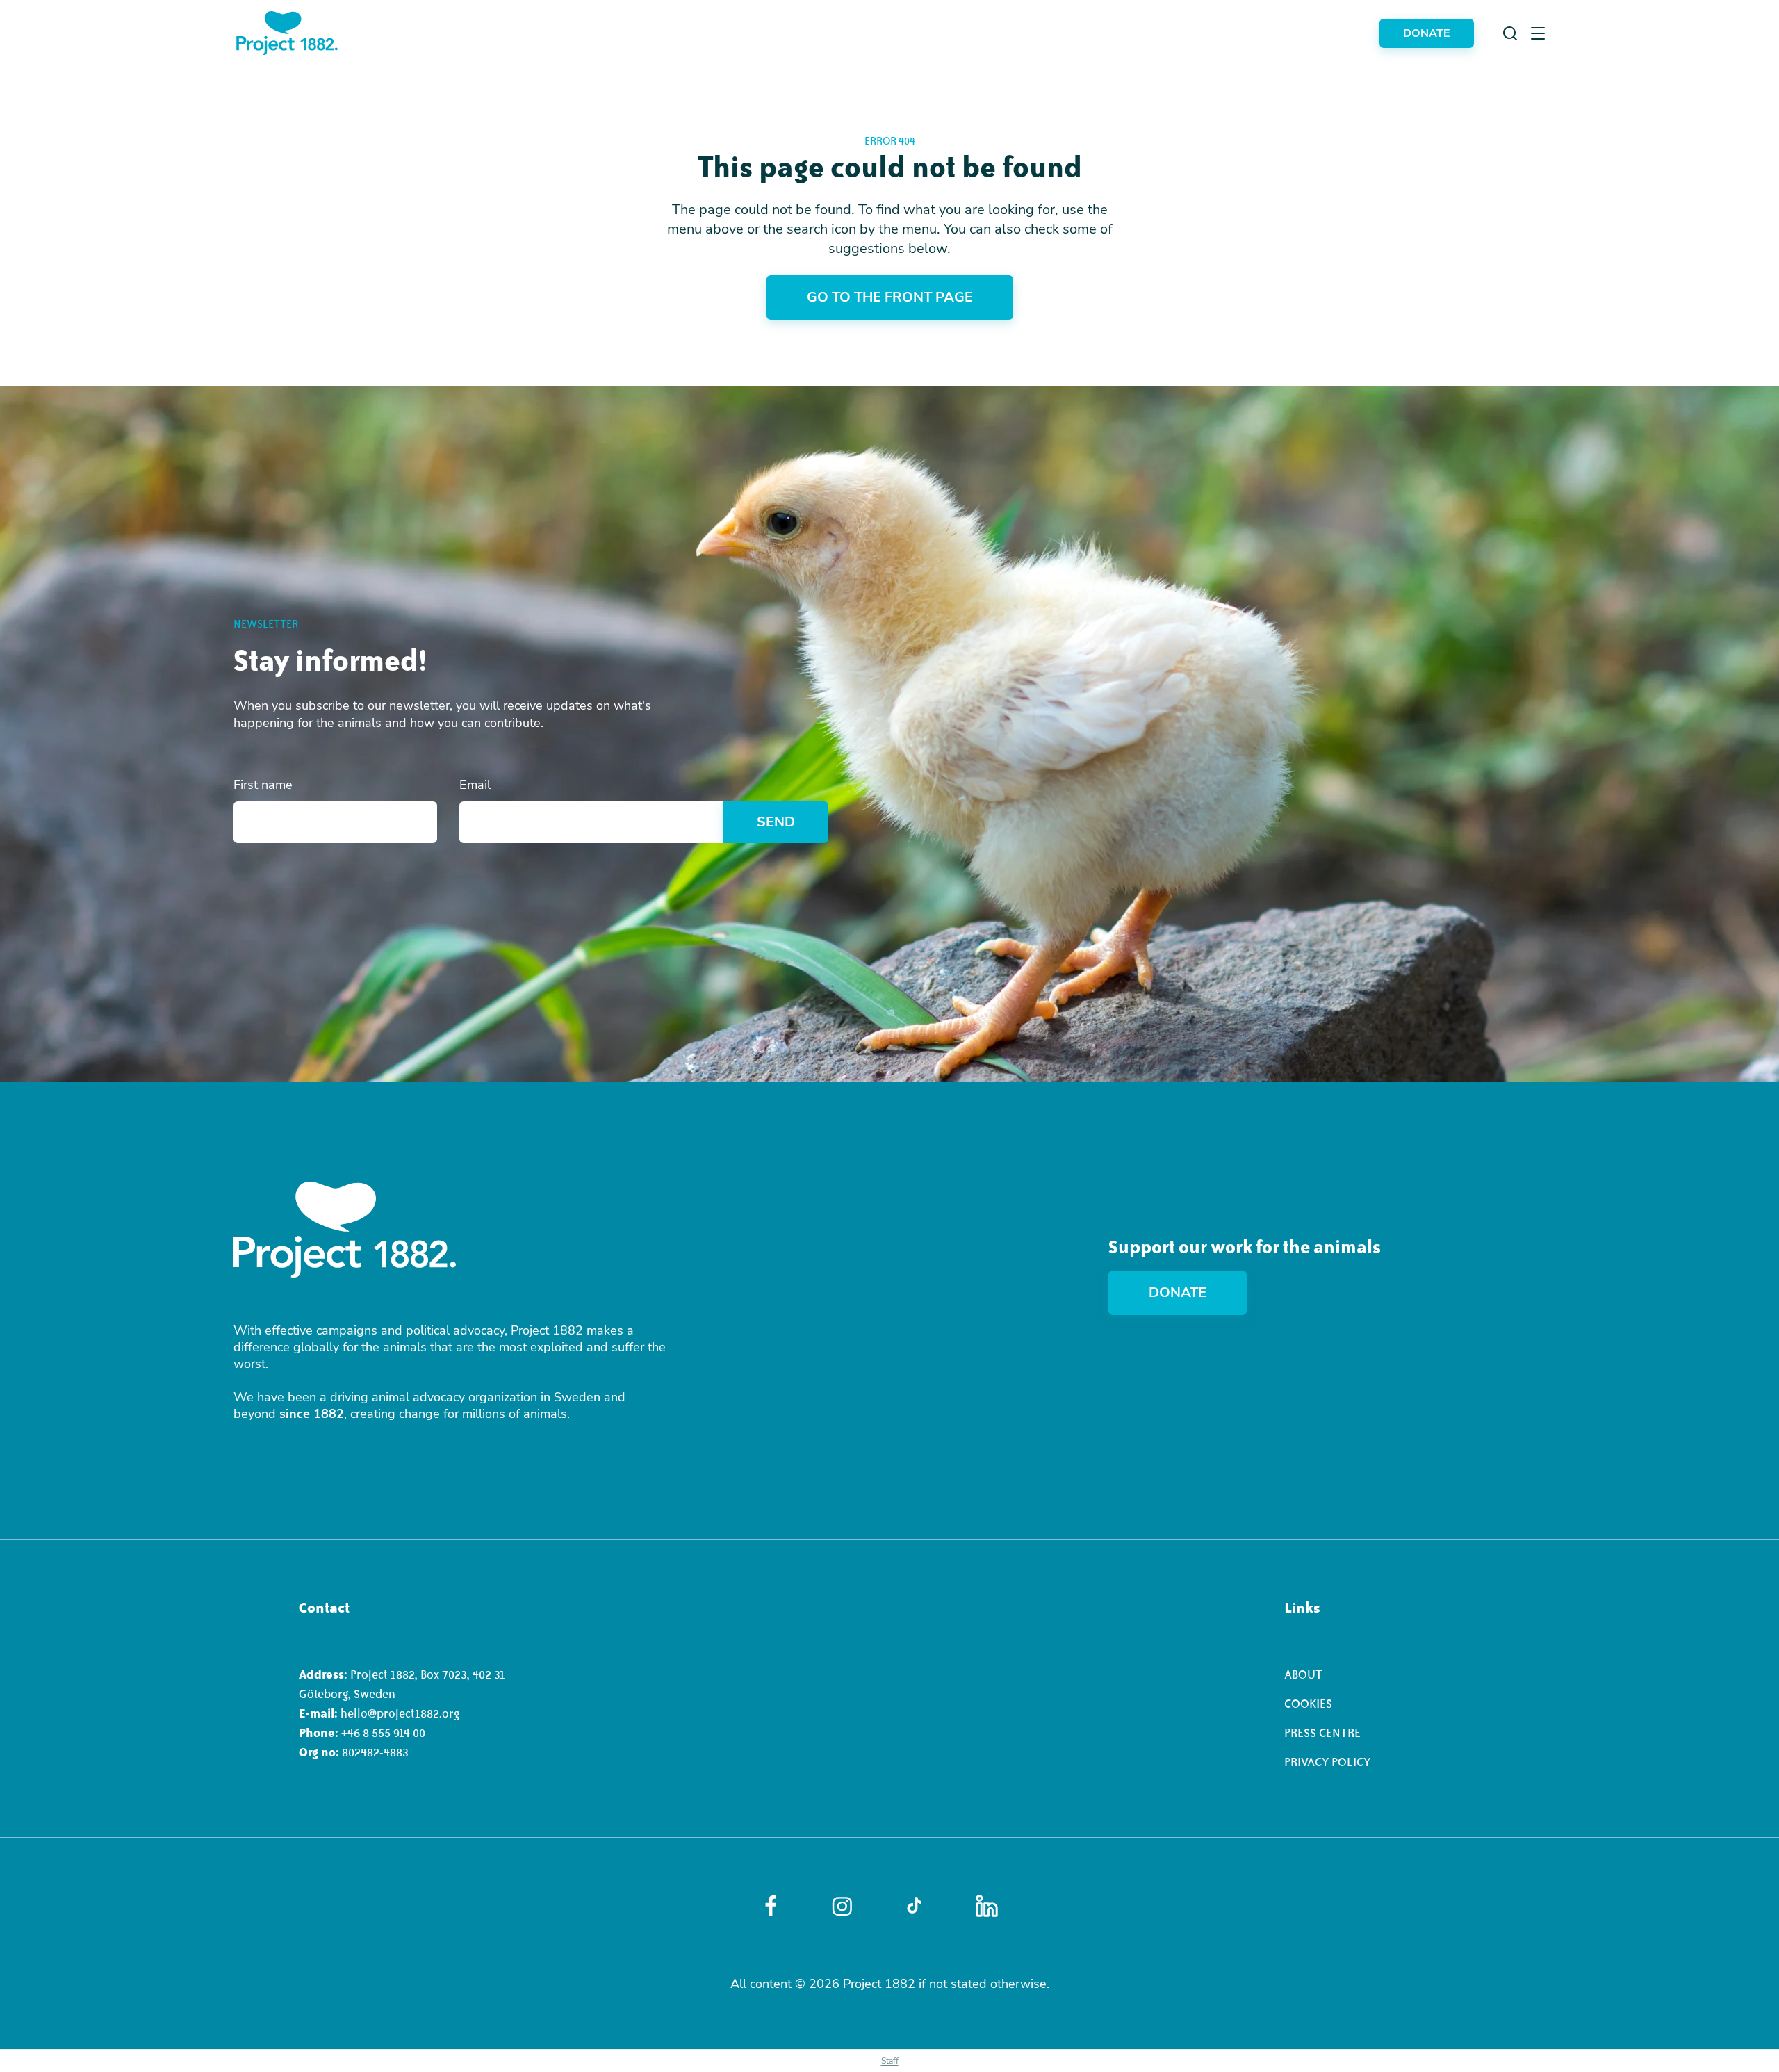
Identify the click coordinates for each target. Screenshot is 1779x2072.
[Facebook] (771, 1906)
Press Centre (1322, 1733)
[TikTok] (914, 1906)
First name (263, 785)
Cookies (1308, 1704)
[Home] (287, 33)
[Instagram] (842, 1906)
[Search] (1510, 33)
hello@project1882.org (400, 1713)
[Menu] (1538, 33)
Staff (890, 2061)
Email (475, 785)
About (1303, 1674)
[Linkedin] (987, 1906)
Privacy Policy (1327, 1762)
